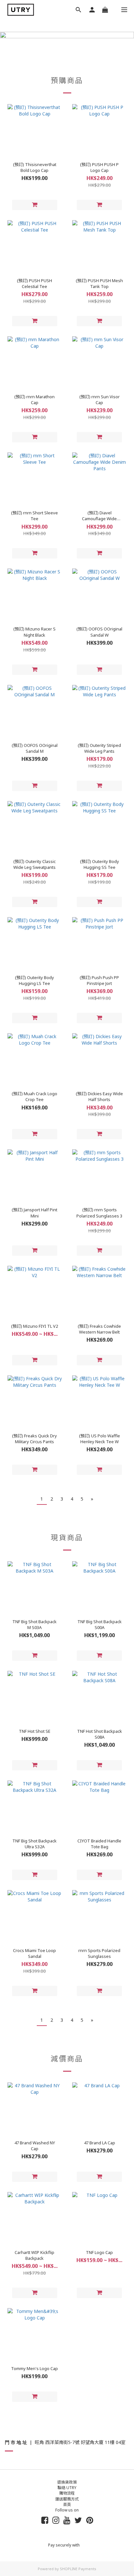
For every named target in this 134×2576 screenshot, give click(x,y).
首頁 (67, 2504)
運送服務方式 (67, 2499)
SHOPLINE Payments (78, 2569)
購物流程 (67, 2493)
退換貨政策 (67, 2482)
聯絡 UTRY (67, 2488)
